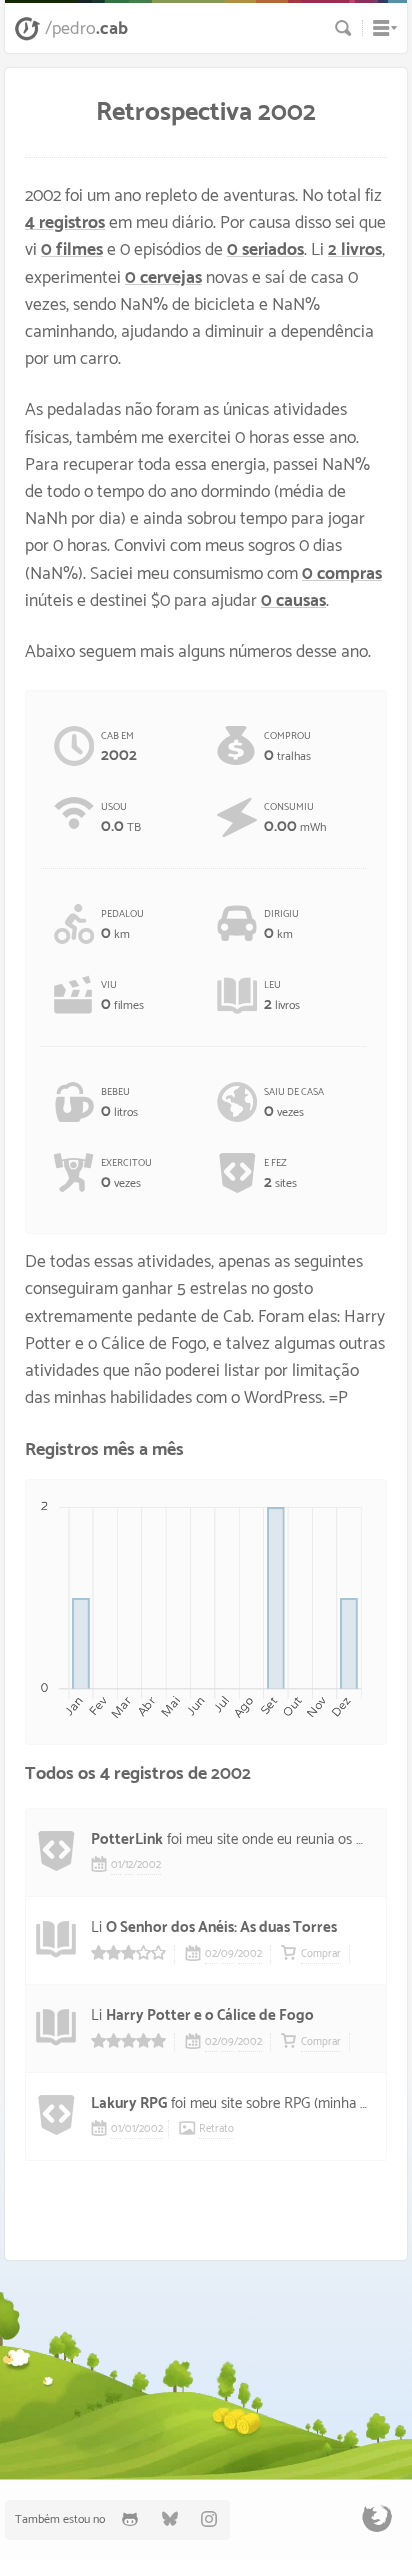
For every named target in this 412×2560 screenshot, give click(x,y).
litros (119, 1103)
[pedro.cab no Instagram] (210, 2519)
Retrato (216, 2129)
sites (280, 1174)
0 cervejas (163, 278)
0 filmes (72, 250)
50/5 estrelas (128, 2040)
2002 (149, 1865)
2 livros (355, 250)
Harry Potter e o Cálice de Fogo (210, 2015)
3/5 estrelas (128, 1952)
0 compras (342, 574)
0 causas (293, 601)
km (122, 925)
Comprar (321, 1954)
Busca (343, 28)
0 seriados (265, 250)
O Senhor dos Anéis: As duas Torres (221, 1927)
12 (129, 1865)
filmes (122, 996)
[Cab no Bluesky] (170, 2519)
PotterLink (127, 1839)
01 (116, 1865)
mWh (295, 818)
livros (282, 996)
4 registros (65, 223)
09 (227, 1954)
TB (121, 818)
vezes (294, 1103)
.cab (86, 29)
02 (211, 1954)
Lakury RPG (129, 2103)
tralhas (287, 747)
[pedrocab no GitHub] (130, 2519)
